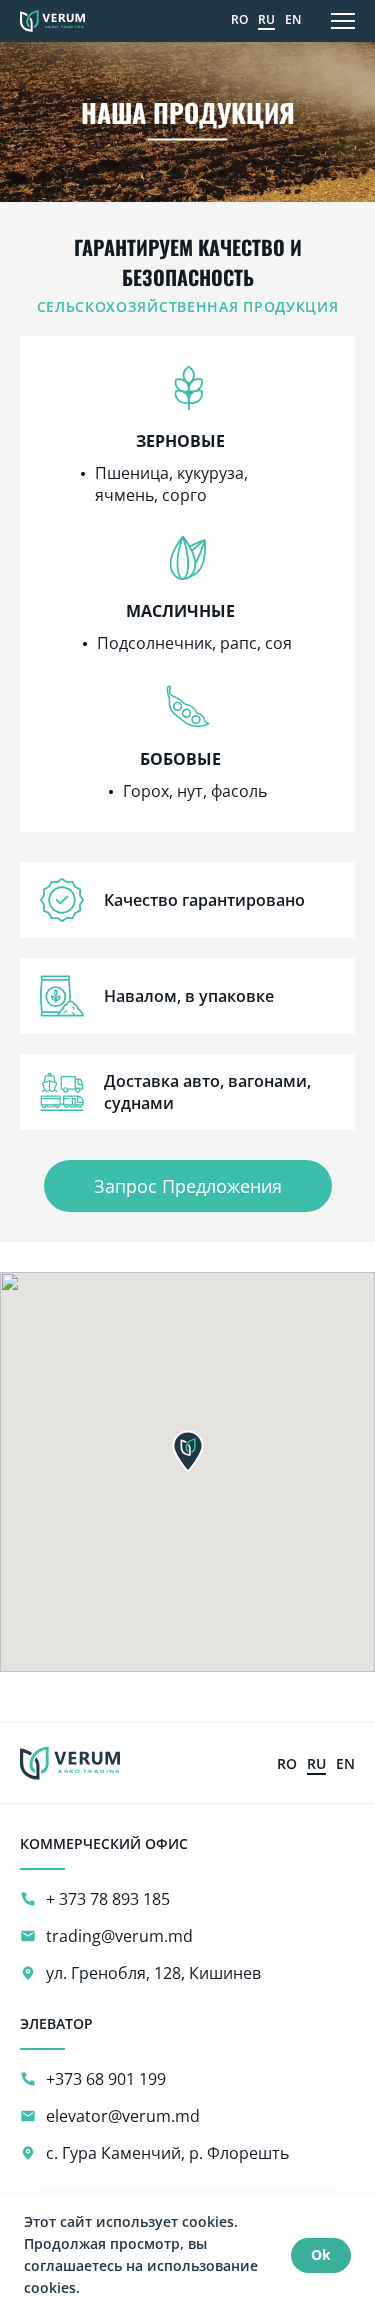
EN (293, 20)
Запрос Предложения (188, 1186)
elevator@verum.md (123, 2116)
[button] (188, 1451)
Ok (321, 2254)
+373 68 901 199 (106, 2079)
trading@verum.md (119, 1936)
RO (239, 20)
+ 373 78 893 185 (108, 1899)
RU (266, 20)
